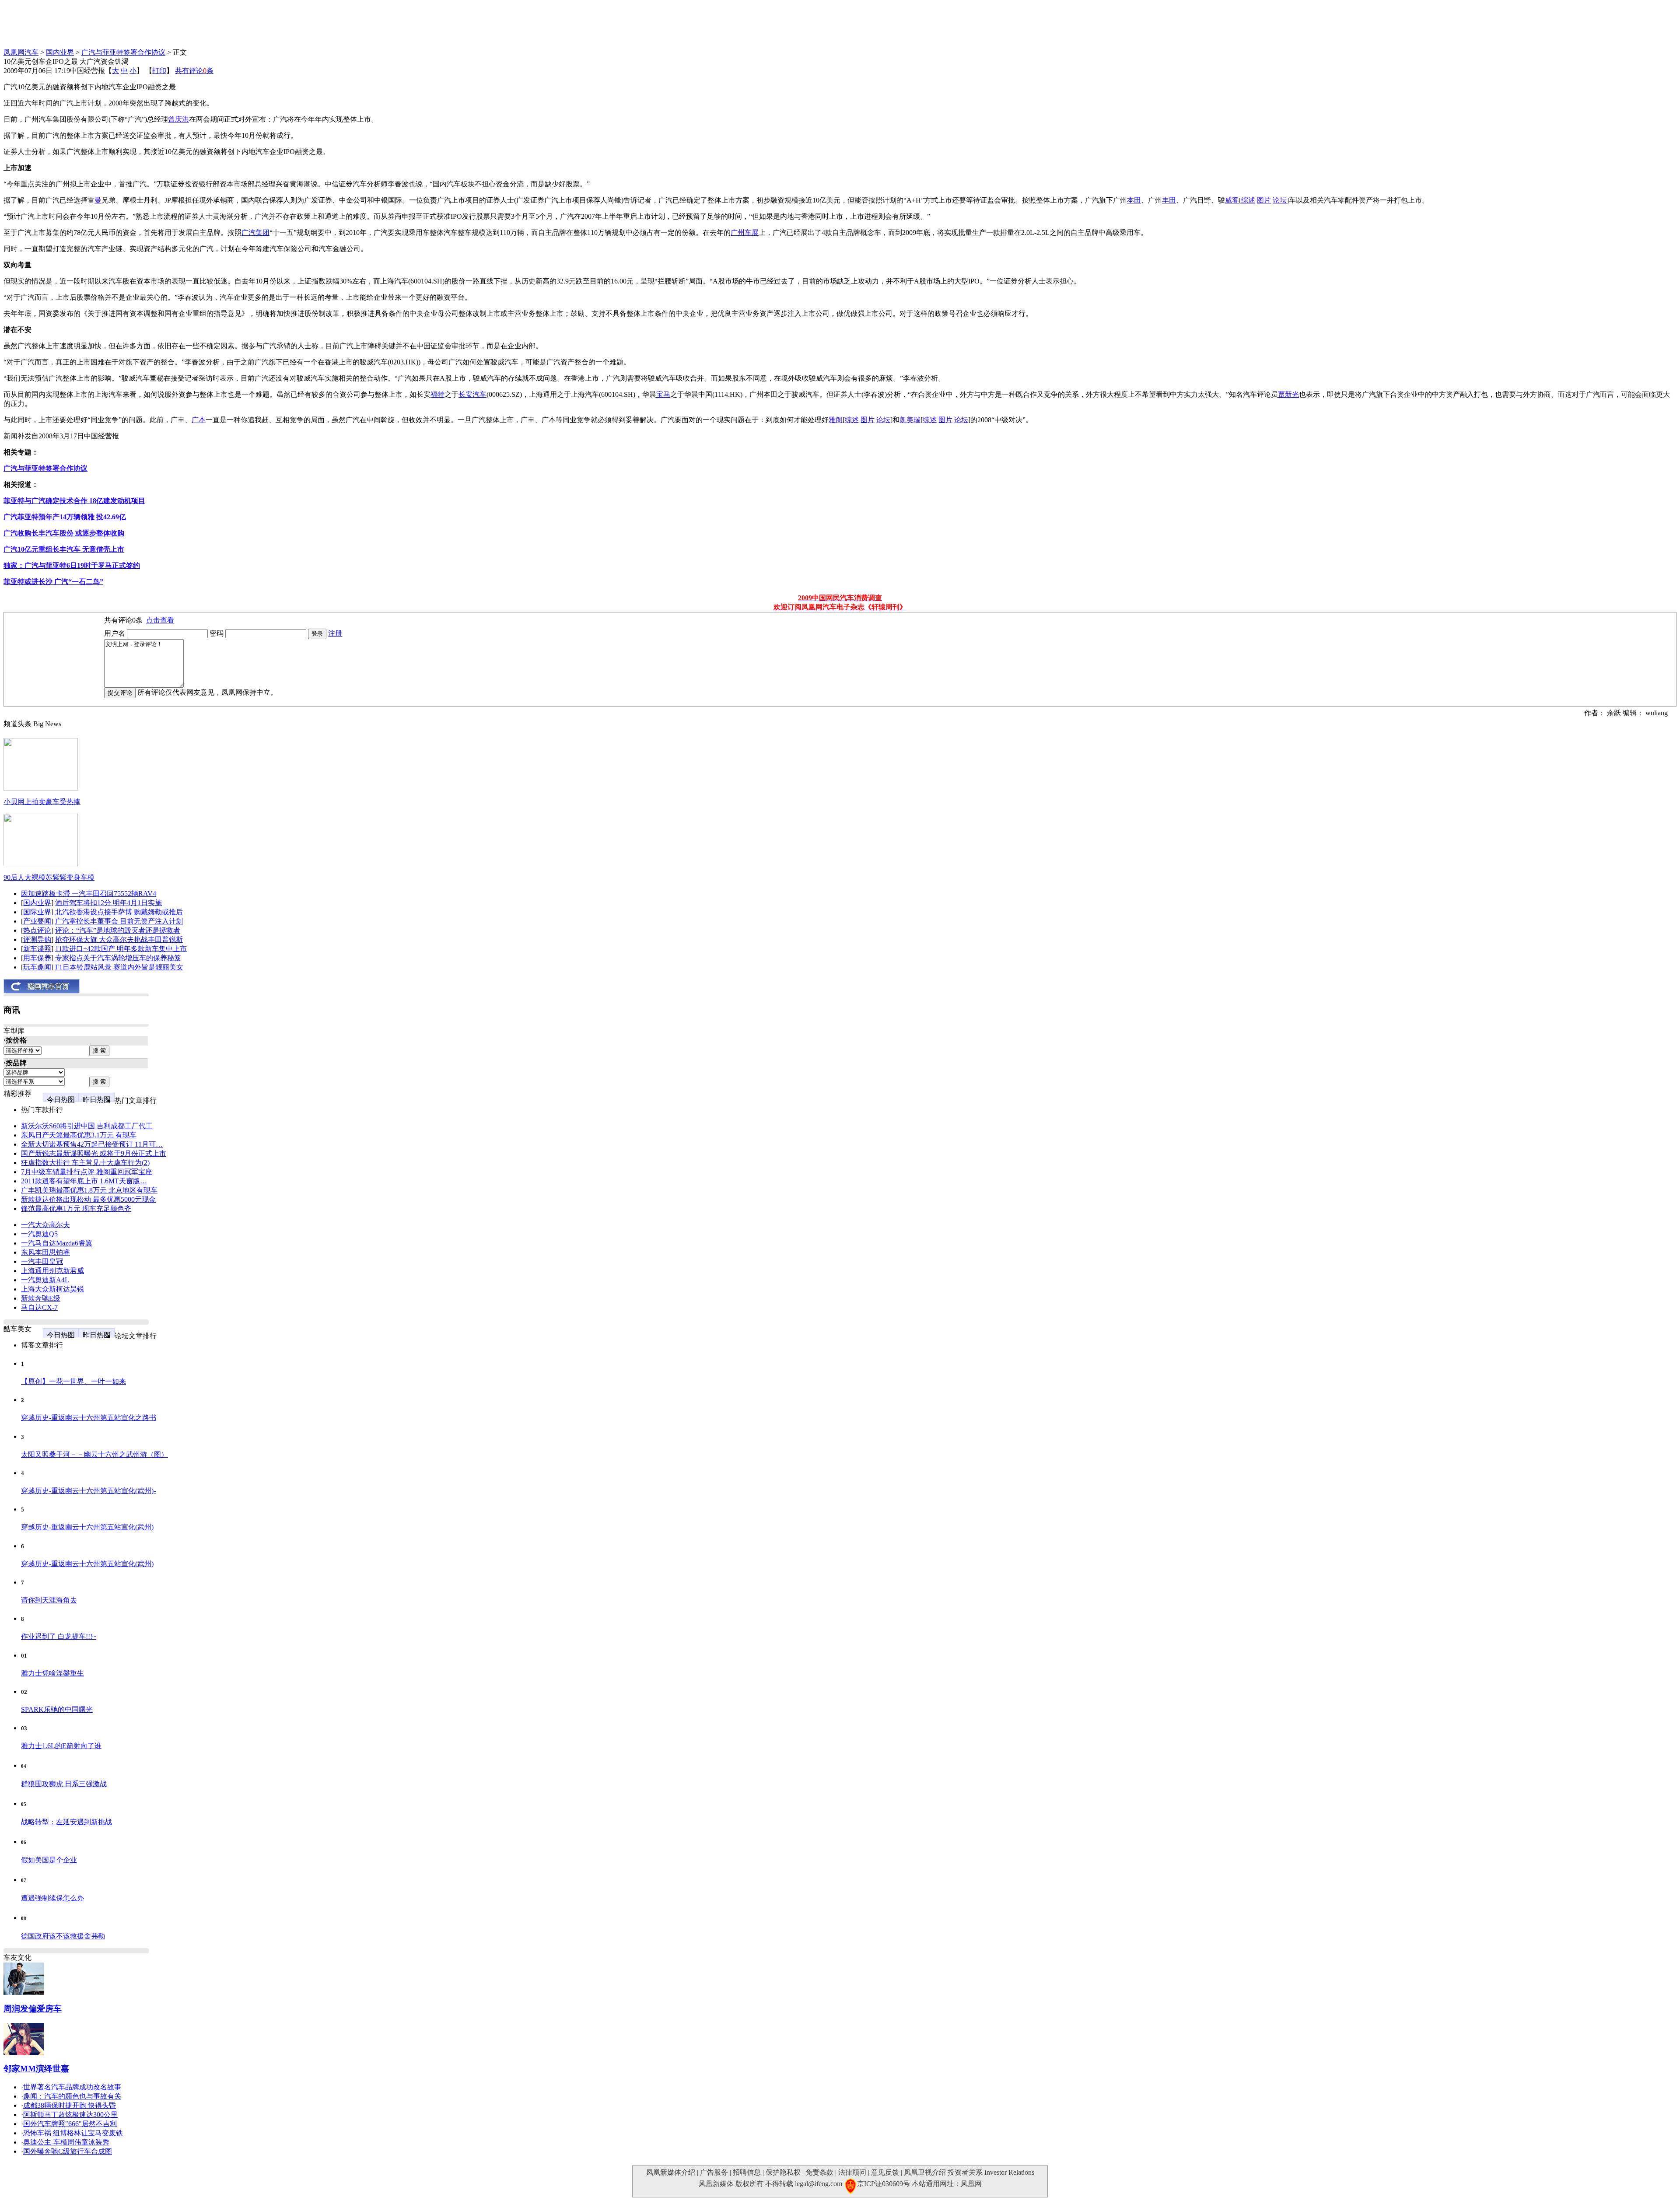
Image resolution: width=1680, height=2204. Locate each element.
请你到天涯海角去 (49, 1600)
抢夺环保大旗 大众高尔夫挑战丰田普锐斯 (119, 939)
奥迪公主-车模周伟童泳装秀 (66, 2142)
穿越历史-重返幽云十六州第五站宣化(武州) (87, 1527)
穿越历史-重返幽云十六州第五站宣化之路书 (89, 1418)
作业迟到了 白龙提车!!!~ (59, 1636)
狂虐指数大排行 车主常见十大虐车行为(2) (85, 1163)
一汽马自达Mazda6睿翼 (57, 1243)
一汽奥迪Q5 (39, 1234)
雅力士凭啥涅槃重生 (52, 1673)
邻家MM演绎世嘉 (36, 2069)
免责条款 (819, 2172)
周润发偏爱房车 (33, 2009)
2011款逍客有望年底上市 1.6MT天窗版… (84, 1181)
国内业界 (60, 52)
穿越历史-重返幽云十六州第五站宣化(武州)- (88, 1491)
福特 (437, 394)
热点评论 (37, 930)
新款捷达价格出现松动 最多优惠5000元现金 (88, 1199)
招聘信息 (747, 2172)
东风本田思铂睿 (45, 1252)
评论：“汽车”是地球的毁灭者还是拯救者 (118, 930)
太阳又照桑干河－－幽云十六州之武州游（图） (94, 1454)
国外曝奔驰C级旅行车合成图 (68, 2151)
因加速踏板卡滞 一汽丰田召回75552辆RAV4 (89, 894)
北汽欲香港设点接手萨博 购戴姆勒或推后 (119, 912)
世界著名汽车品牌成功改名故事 (72, 2087)
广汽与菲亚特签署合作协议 (123, 52)
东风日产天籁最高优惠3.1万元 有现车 (79, 1135)
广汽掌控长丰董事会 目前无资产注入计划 (119, 921)
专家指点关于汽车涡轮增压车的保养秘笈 (118, 958)
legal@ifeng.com (819, 2184)
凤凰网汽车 (21, 52)
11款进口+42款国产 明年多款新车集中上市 (121, 949)
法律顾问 (852, 2172)
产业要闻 (37, 921)
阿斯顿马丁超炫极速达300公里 (70, 2115)
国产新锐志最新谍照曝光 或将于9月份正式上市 (94, 1153)
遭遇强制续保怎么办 (52, 1898)
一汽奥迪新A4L (45, 1280)
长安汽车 (472, 394)
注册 (335, 633)
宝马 (663, 394)
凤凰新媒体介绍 (671, 2172)
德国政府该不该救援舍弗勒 (63, 1936)
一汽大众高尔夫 (45, 1225)
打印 (159, 71)
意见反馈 (885, 2172)
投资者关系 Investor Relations (991, 2172)
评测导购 (37, 939)
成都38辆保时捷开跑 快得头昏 (70, 2105)
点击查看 (160, 620)
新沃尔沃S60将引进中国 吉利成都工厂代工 (87, 1126)
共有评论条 (194, 71)
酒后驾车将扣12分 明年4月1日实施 (108, 903)
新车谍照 (37, 949)
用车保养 (37, 958)
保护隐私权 (783, 2172)
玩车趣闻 (37, 967)
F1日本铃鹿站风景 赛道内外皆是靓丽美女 (119, 967)
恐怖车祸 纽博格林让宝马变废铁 (73, 2133)
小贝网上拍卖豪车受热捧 (42, 802)
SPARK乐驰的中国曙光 (57, 1709)
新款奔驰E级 (41, 1298)
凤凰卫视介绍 (925, 2172)
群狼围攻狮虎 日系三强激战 (64, 1784)
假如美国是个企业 (49, 1860)
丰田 (1169, 200)
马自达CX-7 (39, 1307)
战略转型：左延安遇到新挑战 (66, 1822)
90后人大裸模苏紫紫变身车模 (49, 877)
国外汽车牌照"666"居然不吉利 (70, 2124)
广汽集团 (255, 233)
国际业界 (37, 912)
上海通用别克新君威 (52, 1271)
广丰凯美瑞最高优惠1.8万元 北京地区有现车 (89, 1190)
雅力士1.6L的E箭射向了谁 (61, 1746)
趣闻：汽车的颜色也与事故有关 (72, 2096)
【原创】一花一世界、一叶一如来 (73, 1381)
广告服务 (714, 2172)
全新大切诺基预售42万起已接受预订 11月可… (92, 1144)
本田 (1134, 200)
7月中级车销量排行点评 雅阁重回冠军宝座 (87, 1172)
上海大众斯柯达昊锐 (52, 1289)
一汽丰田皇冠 (42, 1261)
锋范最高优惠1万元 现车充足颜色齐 (76, 1209)
